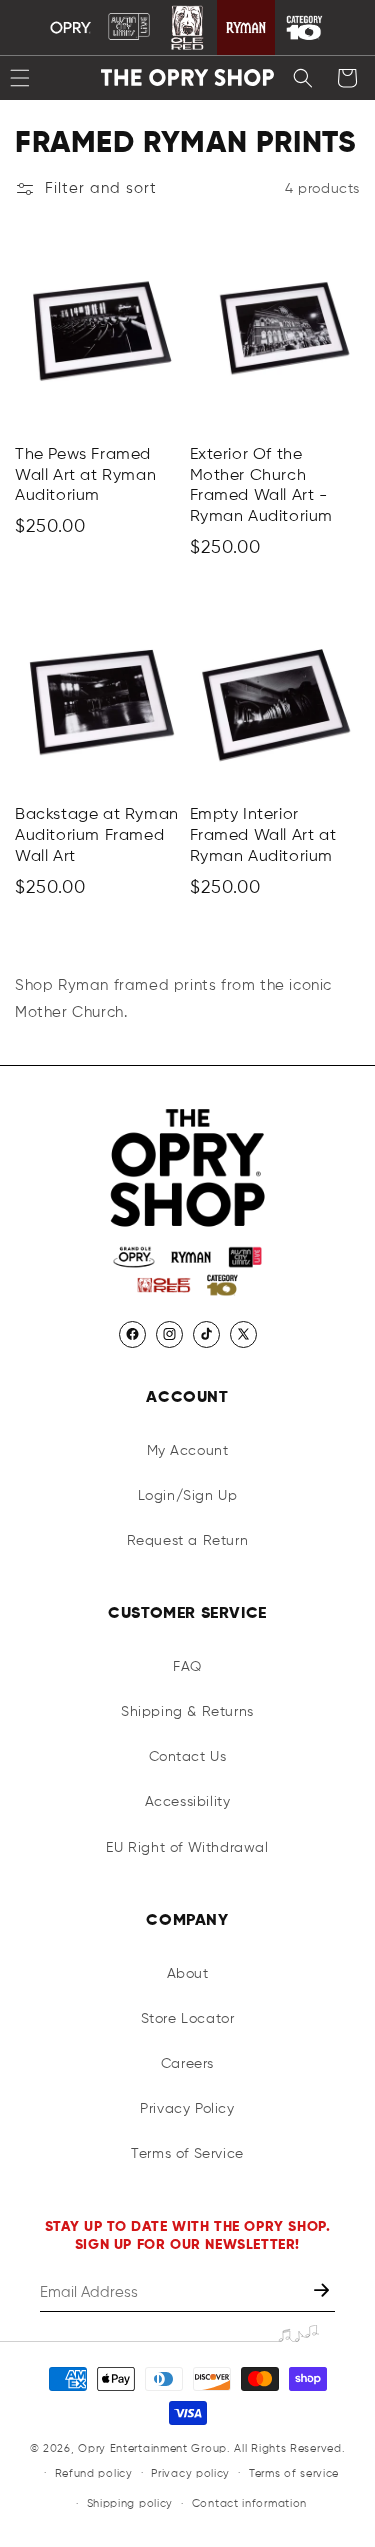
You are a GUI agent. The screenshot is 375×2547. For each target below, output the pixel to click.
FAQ (187, 1667)
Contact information (249, 2503)
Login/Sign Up (188, 1496)
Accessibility (188, 1802)
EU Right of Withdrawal (187, 1848)
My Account (188, 1451)
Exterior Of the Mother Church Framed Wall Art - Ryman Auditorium (262, 486)
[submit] (323, 2292)
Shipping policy (130, 2503)
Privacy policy (190, 2473)
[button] (303, 78)
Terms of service (294, 2473)
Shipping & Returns (187, 1712)
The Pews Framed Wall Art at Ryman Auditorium (85, 476)
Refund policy (94, 2473)
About (188, 1974)
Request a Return (188, 1541)
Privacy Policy (187, 2109)
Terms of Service (187, 2154)
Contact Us (188, 1757)
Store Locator (188, 2019)
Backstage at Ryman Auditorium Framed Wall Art (97, 836)
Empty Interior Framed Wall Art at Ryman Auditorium (263, 836)
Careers (187, 2064)
